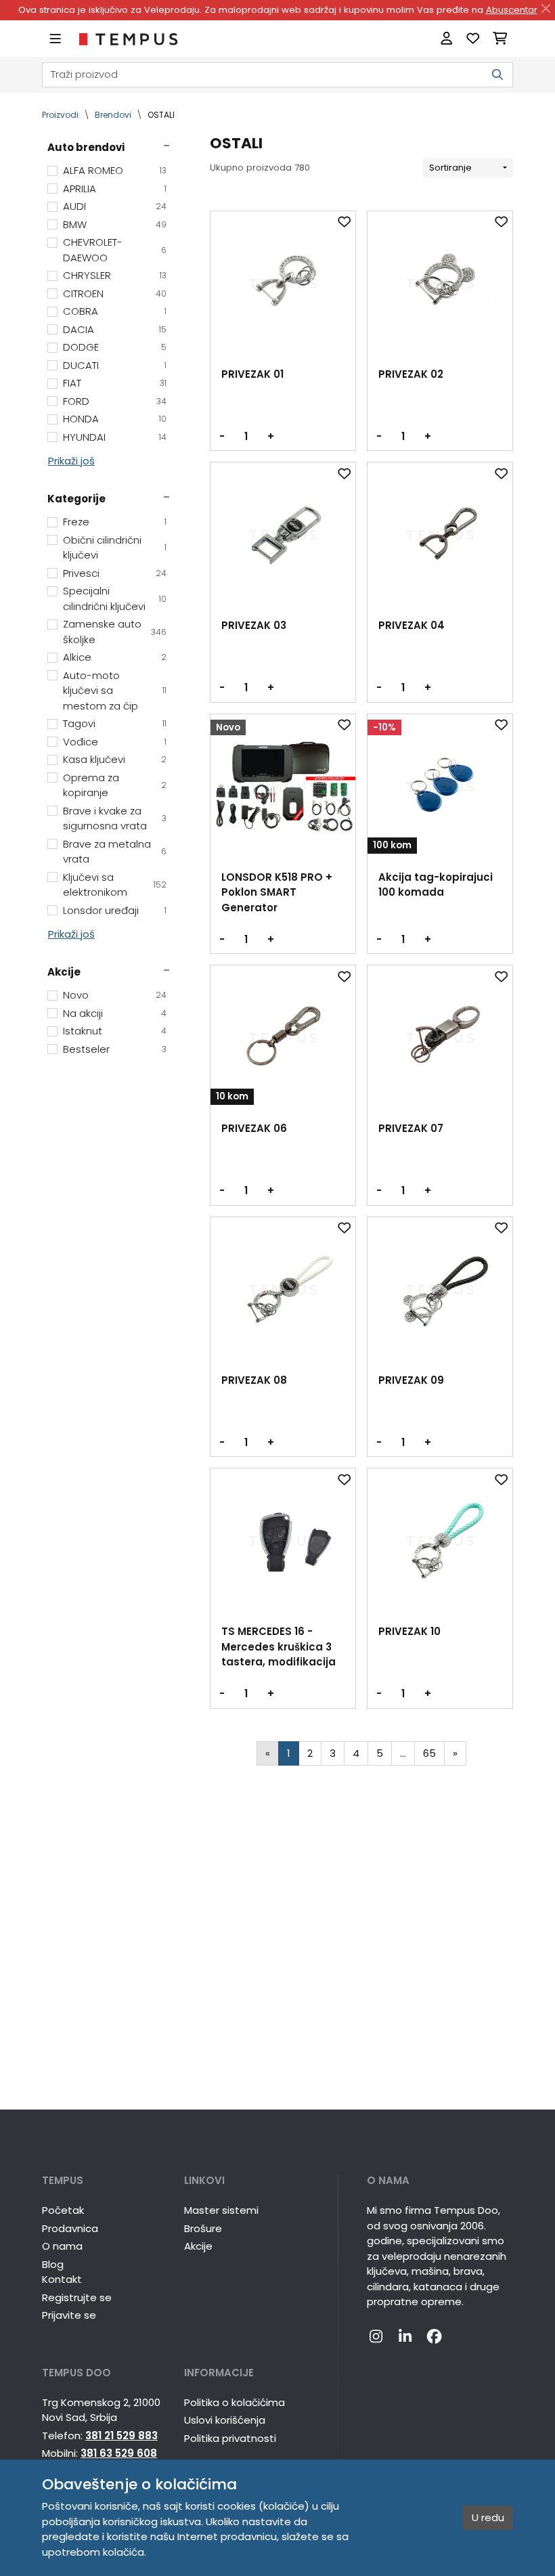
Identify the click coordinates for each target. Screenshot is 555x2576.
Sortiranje (450, 168)
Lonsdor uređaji (115, 910)
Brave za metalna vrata (115, 852)
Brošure (203, 2228)
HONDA (115, 419)
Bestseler (115, 1049)
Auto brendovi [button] (86, 147)
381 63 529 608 (119, 2453)
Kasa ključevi (115, 759)
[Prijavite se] (446, 39)
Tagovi (115, 723)
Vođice (115, 742)
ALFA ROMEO (115, 170)
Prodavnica (70, 2228)
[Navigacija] (55, 39)
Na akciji (115, 1013)
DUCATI (115, 365)
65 (429, 1753)
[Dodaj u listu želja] (345, 222)
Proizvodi (60, 115)
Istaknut (115, 1031)
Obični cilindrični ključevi (115, 548)
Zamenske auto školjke (115, 632)
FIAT (115, 383)
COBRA (115, 311)
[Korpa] (500, 39)
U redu (488, 2517)
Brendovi (113, 115)
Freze (115, 522)
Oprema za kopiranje (115, 785)
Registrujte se (77, 2297)
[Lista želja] (473, 39)
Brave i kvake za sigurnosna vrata (115, 818)
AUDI (115, 206)
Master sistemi (221, 2210)
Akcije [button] (64, 972)
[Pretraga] (497, 75)
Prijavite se (69, 2315)
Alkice (115, 657)
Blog (53, 2264)
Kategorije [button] (76, 499)
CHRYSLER (115, 275)
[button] (105, 2181)
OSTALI (161, 115)
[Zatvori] (546, 9)
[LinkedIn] (405, 2337)
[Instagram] (376, 2337)
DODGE (115, 347)
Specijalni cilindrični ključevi (115, 598)
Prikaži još (71, 461)
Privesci (115, 573)
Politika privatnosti (230, 2438)
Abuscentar (512, 10)
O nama (62, 2246)
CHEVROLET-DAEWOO (115, 250)
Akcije (198, 2246)
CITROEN (115, 293)
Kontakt (62, 2279)
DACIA (115, 329)
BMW (115, 224)
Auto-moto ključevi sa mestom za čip (115, 691)
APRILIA (115, 189)
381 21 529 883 (121, 2436)
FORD (115, 401)
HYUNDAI (115, 437)
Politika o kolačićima (235, 2402)
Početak (63, 2210)
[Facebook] (434, 2337)
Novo (115, 995)
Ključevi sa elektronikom (115, 885)
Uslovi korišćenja (225, 2420)
